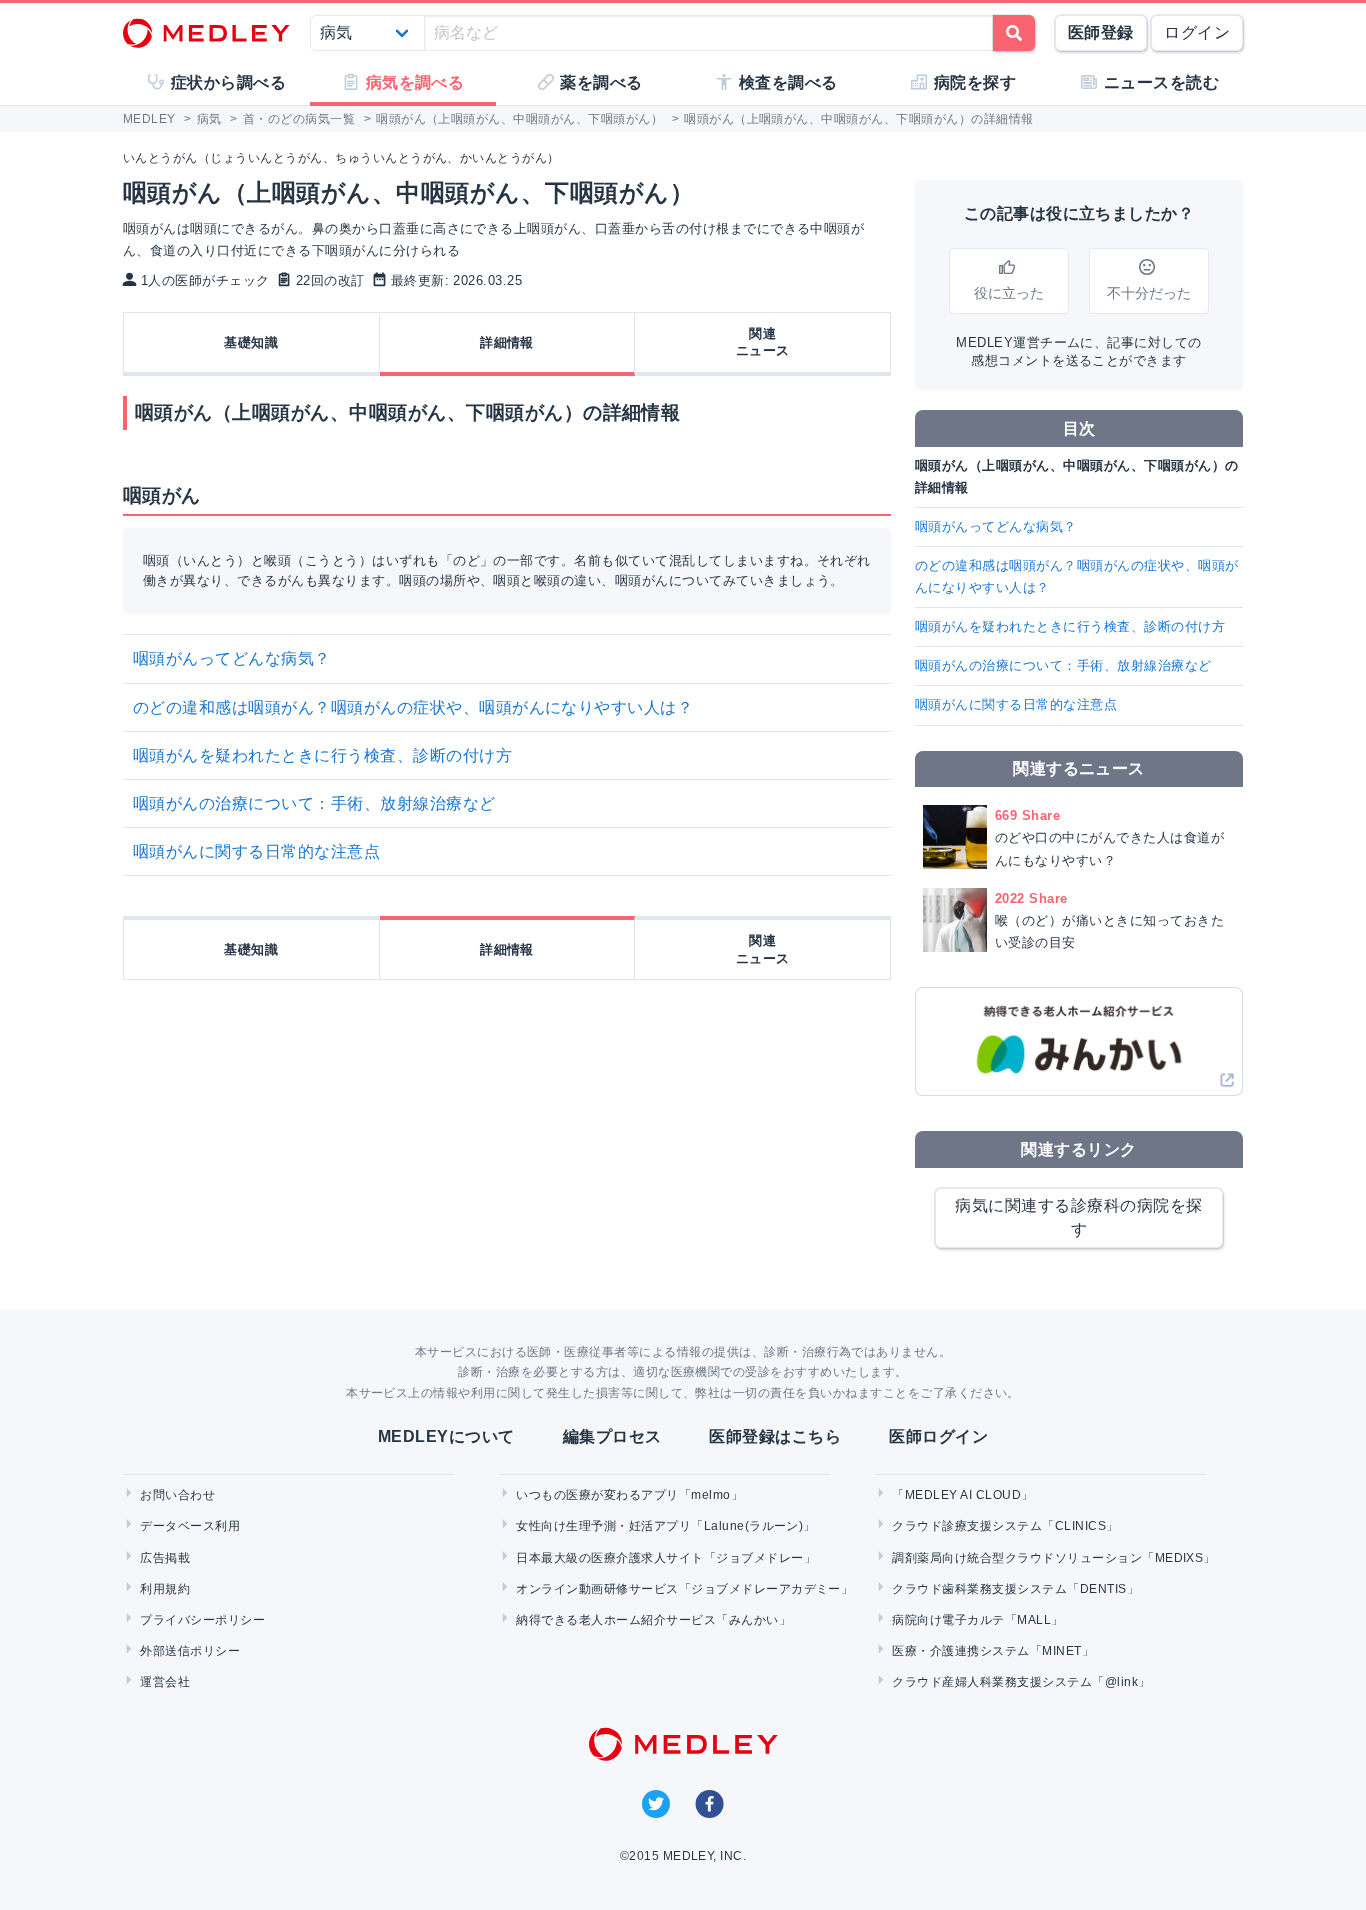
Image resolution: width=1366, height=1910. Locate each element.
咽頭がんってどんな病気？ (232, 658)
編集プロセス (612, 1436)
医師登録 (1101, 32)
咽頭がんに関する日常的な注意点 (256, 851)
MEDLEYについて (446, 1436)
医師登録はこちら (775, 1436)
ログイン (1197, 32)
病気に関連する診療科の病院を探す (1078, 1217)
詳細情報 (507, 342)
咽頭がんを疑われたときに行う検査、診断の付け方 (322, 755)
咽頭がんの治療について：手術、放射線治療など (314, 803)
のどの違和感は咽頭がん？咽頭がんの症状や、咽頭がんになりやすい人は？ (413, 707)
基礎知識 (251, 342)
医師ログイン (938, 1436)
